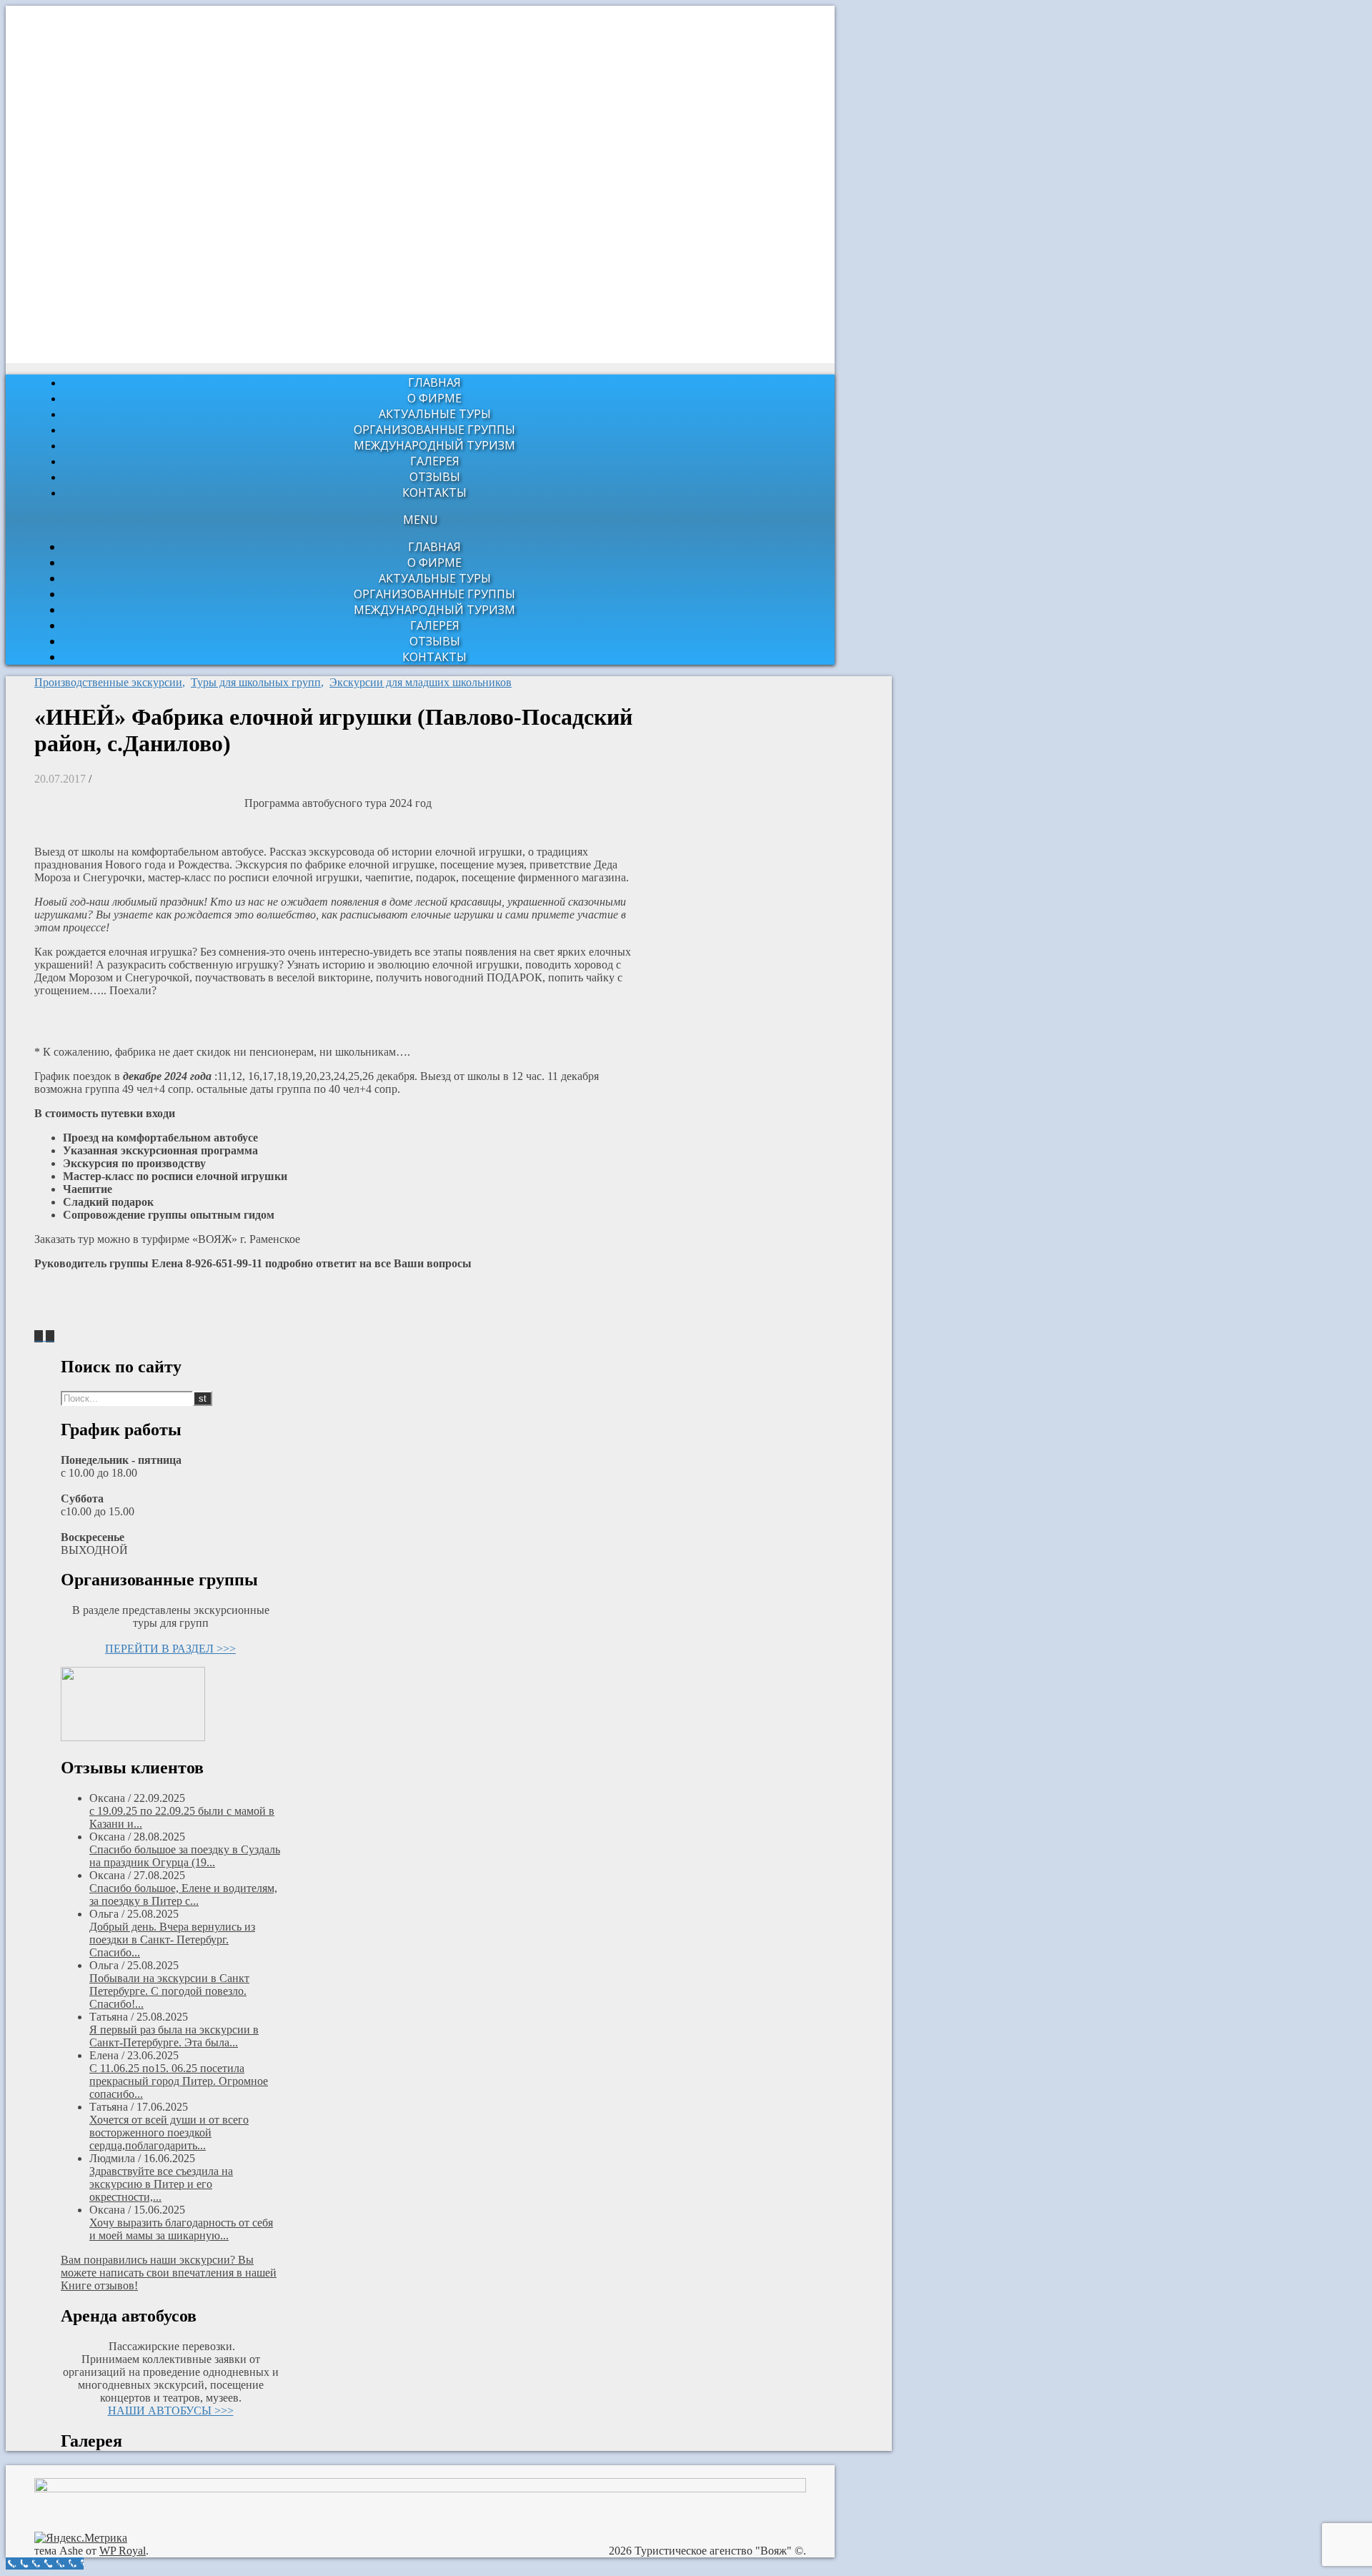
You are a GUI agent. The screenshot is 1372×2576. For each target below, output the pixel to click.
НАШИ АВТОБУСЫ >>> (171, 2411)
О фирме (434, 398)
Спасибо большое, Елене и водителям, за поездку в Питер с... (183, 1894)
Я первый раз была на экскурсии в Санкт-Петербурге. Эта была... (174, 2036)
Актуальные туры (435, 414)
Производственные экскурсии (108, 682)
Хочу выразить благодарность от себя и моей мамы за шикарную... (181, 2229)
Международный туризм (434, 445)
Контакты (434, 492)
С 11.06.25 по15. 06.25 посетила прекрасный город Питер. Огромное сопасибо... (179, 2081)
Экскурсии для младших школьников (421, 682)
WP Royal (123, 2551)
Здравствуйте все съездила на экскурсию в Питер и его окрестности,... (161, 2184)
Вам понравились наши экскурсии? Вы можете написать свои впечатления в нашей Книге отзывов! (169, 2273)
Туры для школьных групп (256, 682)
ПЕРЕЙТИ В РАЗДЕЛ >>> (170, 1649)
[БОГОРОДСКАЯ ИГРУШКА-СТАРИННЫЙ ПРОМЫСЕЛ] (40, 1336)
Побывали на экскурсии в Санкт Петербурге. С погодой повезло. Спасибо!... (169, 1991)
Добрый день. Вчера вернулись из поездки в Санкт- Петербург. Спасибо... (172, 1940)
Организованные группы (434, 430)
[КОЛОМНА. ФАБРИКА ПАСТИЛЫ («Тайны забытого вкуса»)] (50, 1336)
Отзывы (435, 477)
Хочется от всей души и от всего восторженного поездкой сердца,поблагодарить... (169, 2132)
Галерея (435, 461)
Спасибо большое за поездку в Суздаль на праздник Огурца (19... (185, 1856)
